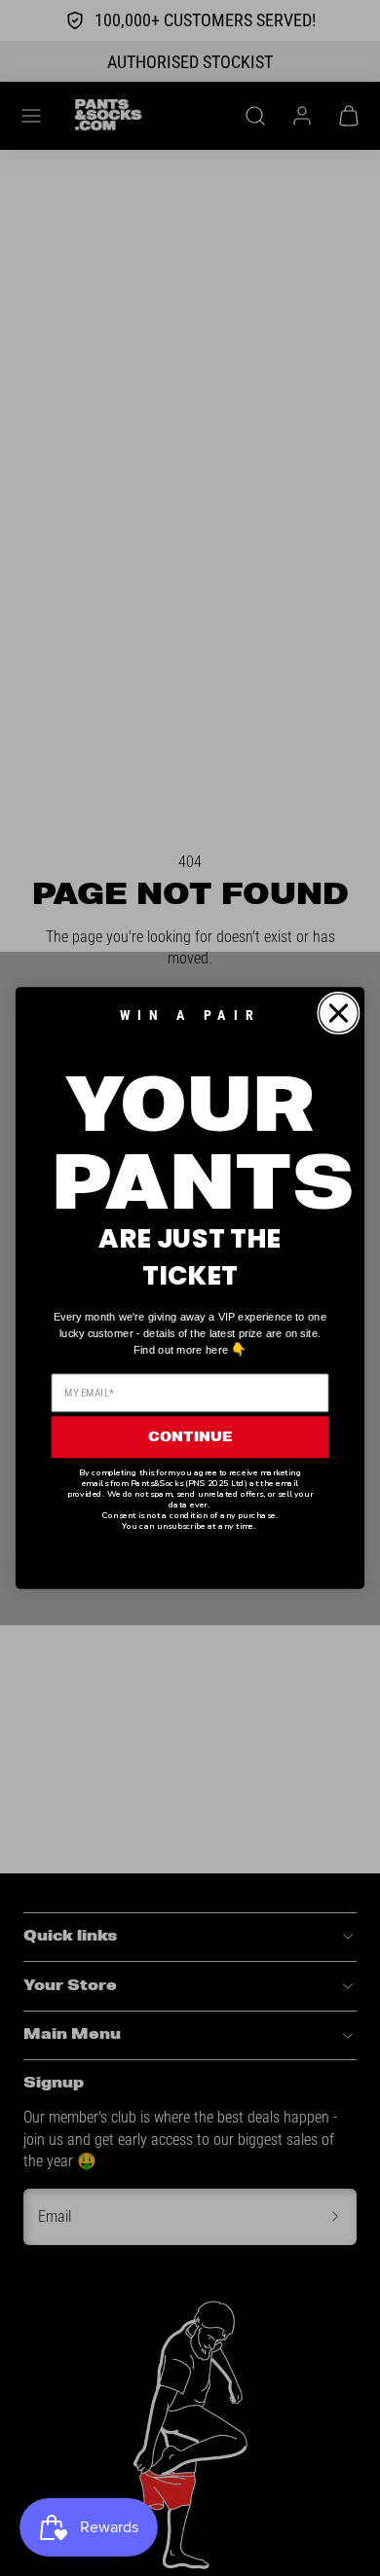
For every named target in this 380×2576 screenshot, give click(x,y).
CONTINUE (190, 1437)
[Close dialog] (339, 1014)
